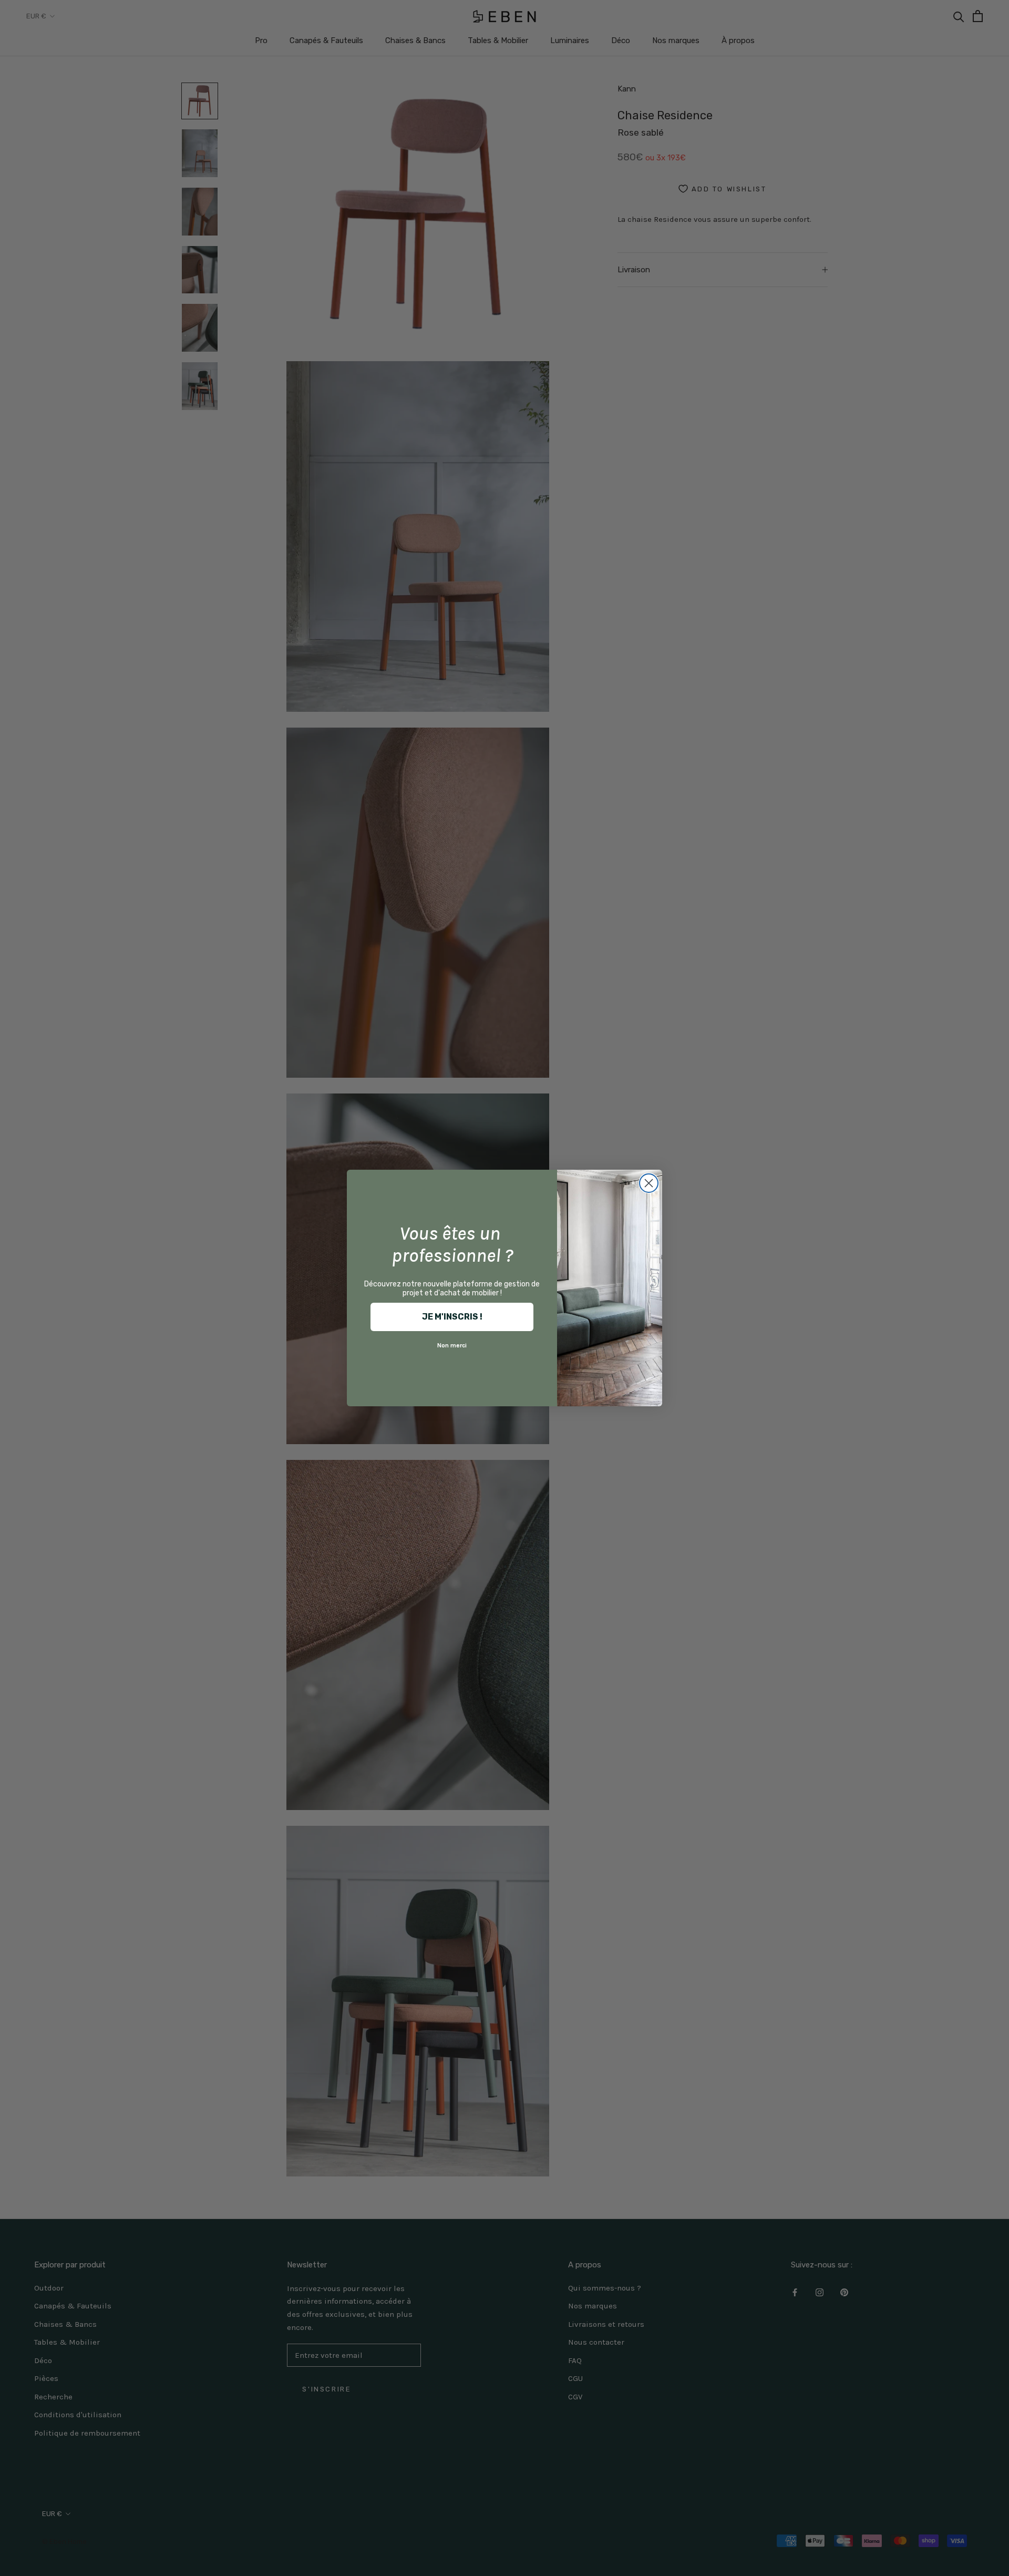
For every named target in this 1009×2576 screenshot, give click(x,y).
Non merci (452, 1345)
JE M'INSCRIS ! (452, 1317)
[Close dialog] (649, 1183)
